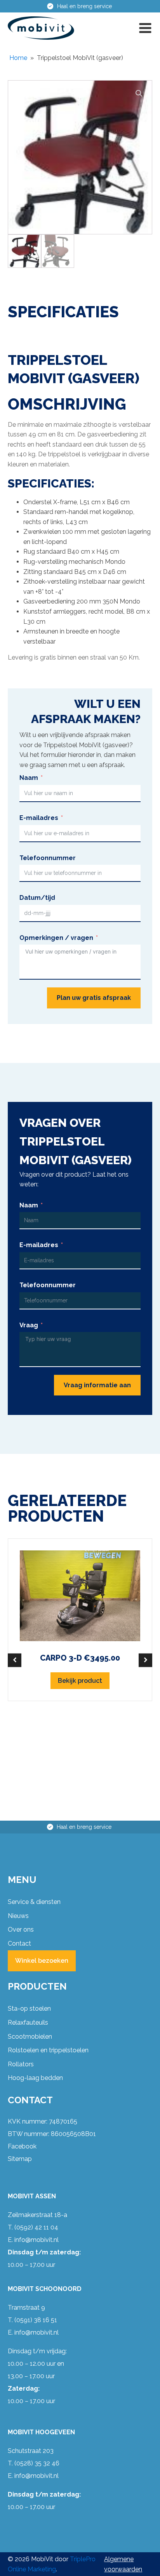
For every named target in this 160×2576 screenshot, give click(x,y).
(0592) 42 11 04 (36, 2227)
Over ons (21, 1929)
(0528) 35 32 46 (37, 2463)
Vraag (29, 1325)
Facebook (22, 2146)
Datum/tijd (37, 898)
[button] (145, 28)
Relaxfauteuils (28, 2023)
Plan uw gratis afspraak (94, 998)
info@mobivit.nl (37, 2240)
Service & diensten (34, 1902)
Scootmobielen (30, 2037)
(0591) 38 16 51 (36, 2320)
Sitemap (20, 2159)
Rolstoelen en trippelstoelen (48, 2050)
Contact (19, 1943)
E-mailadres (39, 818)
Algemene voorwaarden (123, 2564)
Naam (29, 778)
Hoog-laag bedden (35, 2078)
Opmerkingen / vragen (56, 938)
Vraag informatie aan (97, 1385)
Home (18, 58)
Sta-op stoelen (29, 2009)
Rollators (21, 2064)
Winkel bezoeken (42, 1961)
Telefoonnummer (48, 858)
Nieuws (18, 1916)
